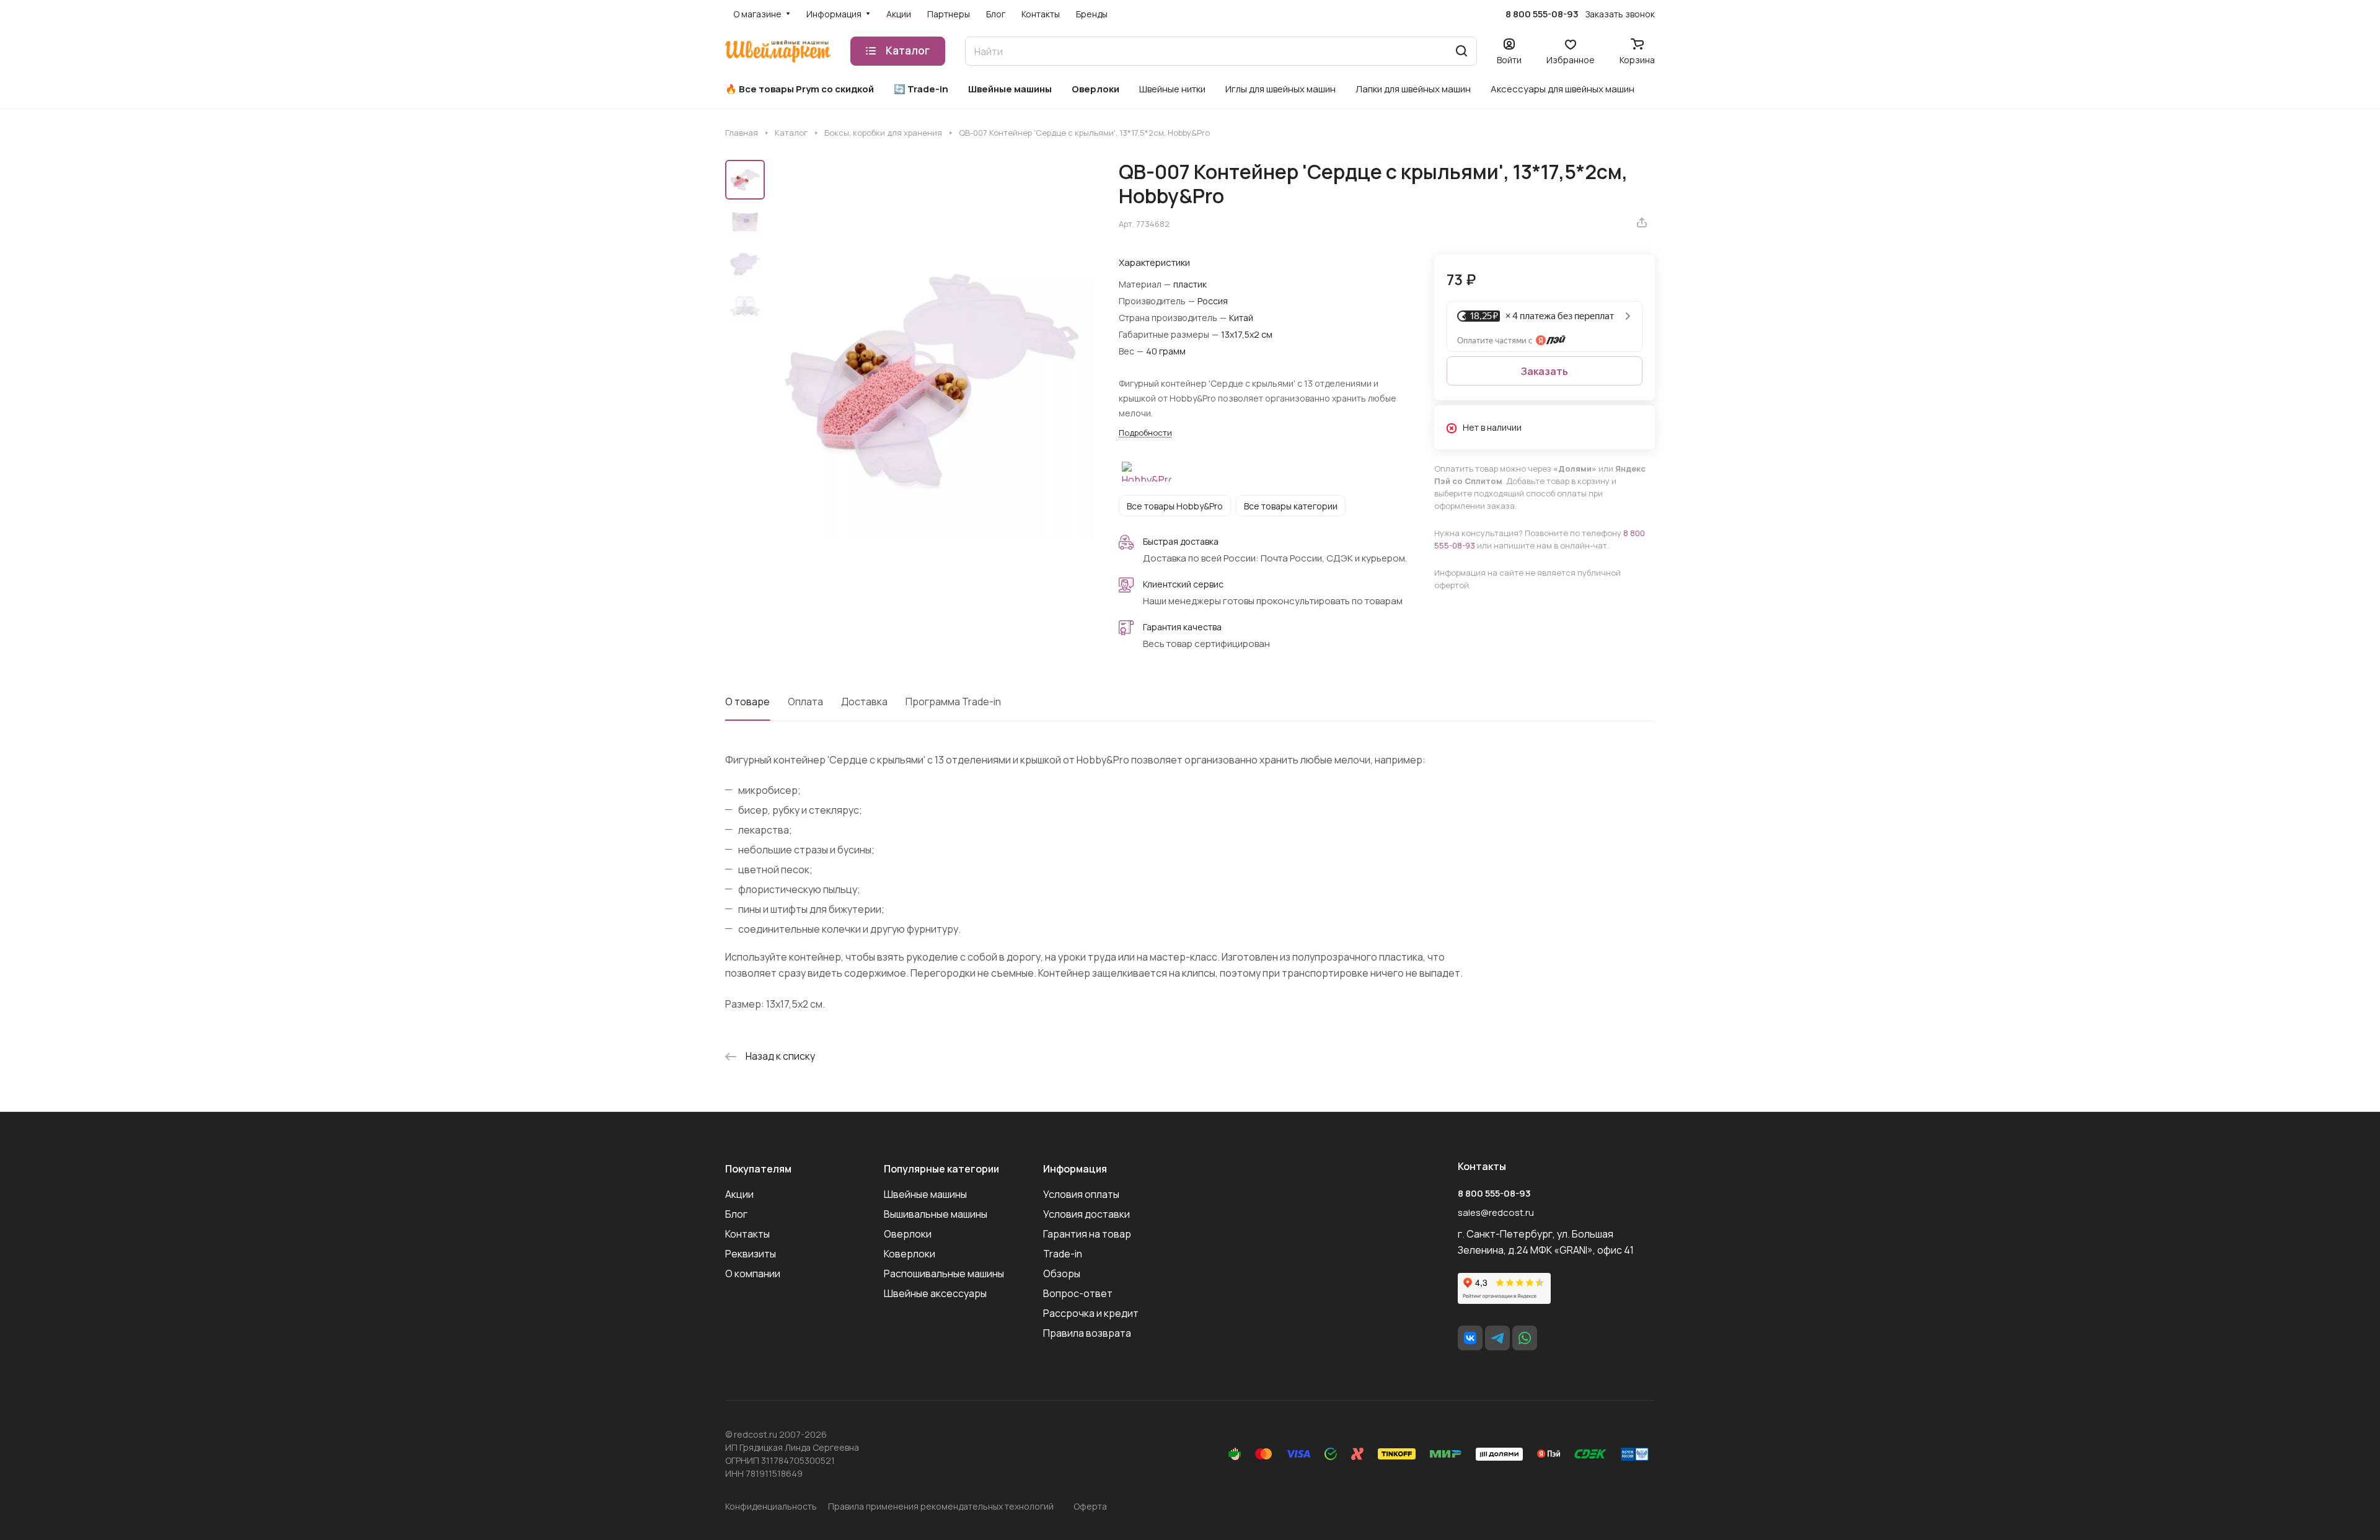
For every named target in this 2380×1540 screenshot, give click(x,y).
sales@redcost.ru (1496, 1212)
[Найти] (1461, 51)
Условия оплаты (1081, 1194)
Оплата (805, 702)
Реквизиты (751, 1254)
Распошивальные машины (944, 1274)
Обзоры (1062, 1274)
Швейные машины (925, 1194)
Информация (1075, 1169)
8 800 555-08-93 (1542, 14)
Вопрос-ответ (1078, 1293)
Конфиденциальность (771, 1506)
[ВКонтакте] (1470, 1338)
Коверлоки (910, 1254)
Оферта (1090, 1506)
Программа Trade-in (953, 702)
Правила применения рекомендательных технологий (941, 1506)
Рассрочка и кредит (1091, 1313)
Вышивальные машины (936, 1214)
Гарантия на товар (1087, 1234)
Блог (736, 1214)
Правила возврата (1087, 1333)
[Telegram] (1497, 1338)
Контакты (747, 1234)
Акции (739, 1194)
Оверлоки (908, 1234)
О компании (753, 1274)
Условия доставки (1086, 1214)
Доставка (864, 702)
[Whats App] (1525, 1338)
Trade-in (1063, 1254)
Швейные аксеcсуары (935, 1293)
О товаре (747, 702)
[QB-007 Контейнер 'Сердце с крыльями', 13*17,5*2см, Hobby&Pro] (933, 381)
